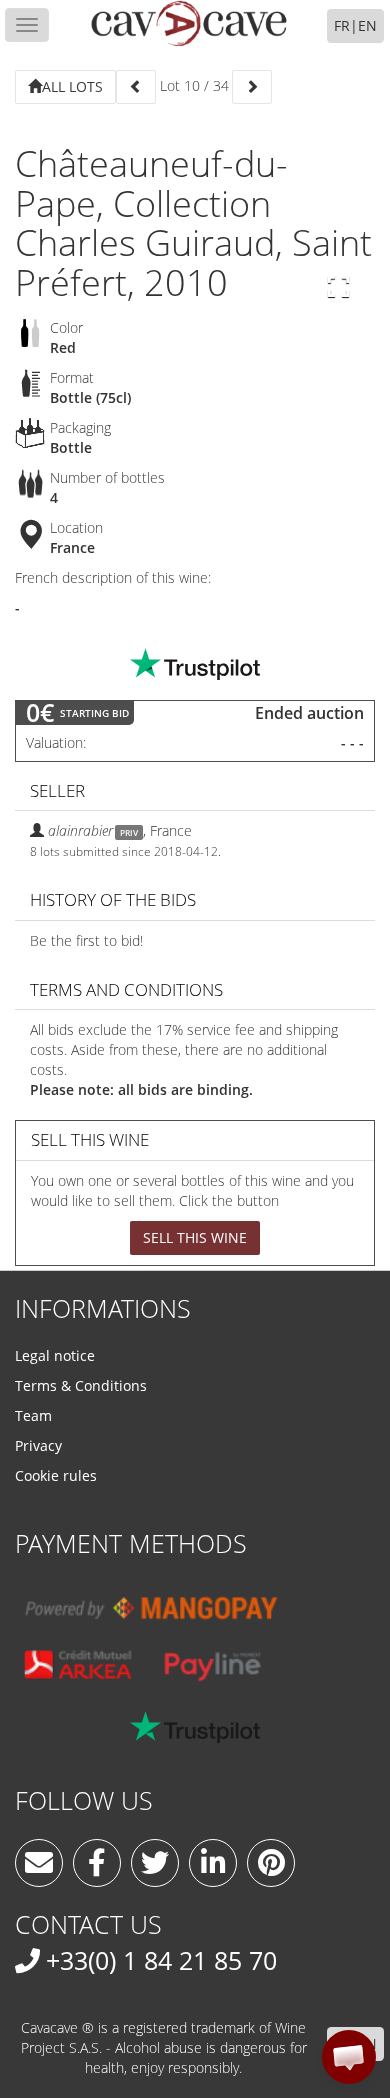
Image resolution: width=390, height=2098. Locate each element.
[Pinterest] (271, 1863)
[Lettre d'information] (39, 1863)
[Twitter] (155, 1863)
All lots (72, 86)
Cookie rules (56, 1475)
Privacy (38, 1445)
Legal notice (55, 1355)
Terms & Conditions (81, 1385)
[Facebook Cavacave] (97, 1863)
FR (342, 25)
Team (33, 1415)
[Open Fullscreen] (338, 287)
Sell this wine (195, 1237)
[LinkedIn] (213, 1863)
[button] (349, 2057)
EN (367, 25)
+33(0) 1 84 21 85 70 (161, 1960)
